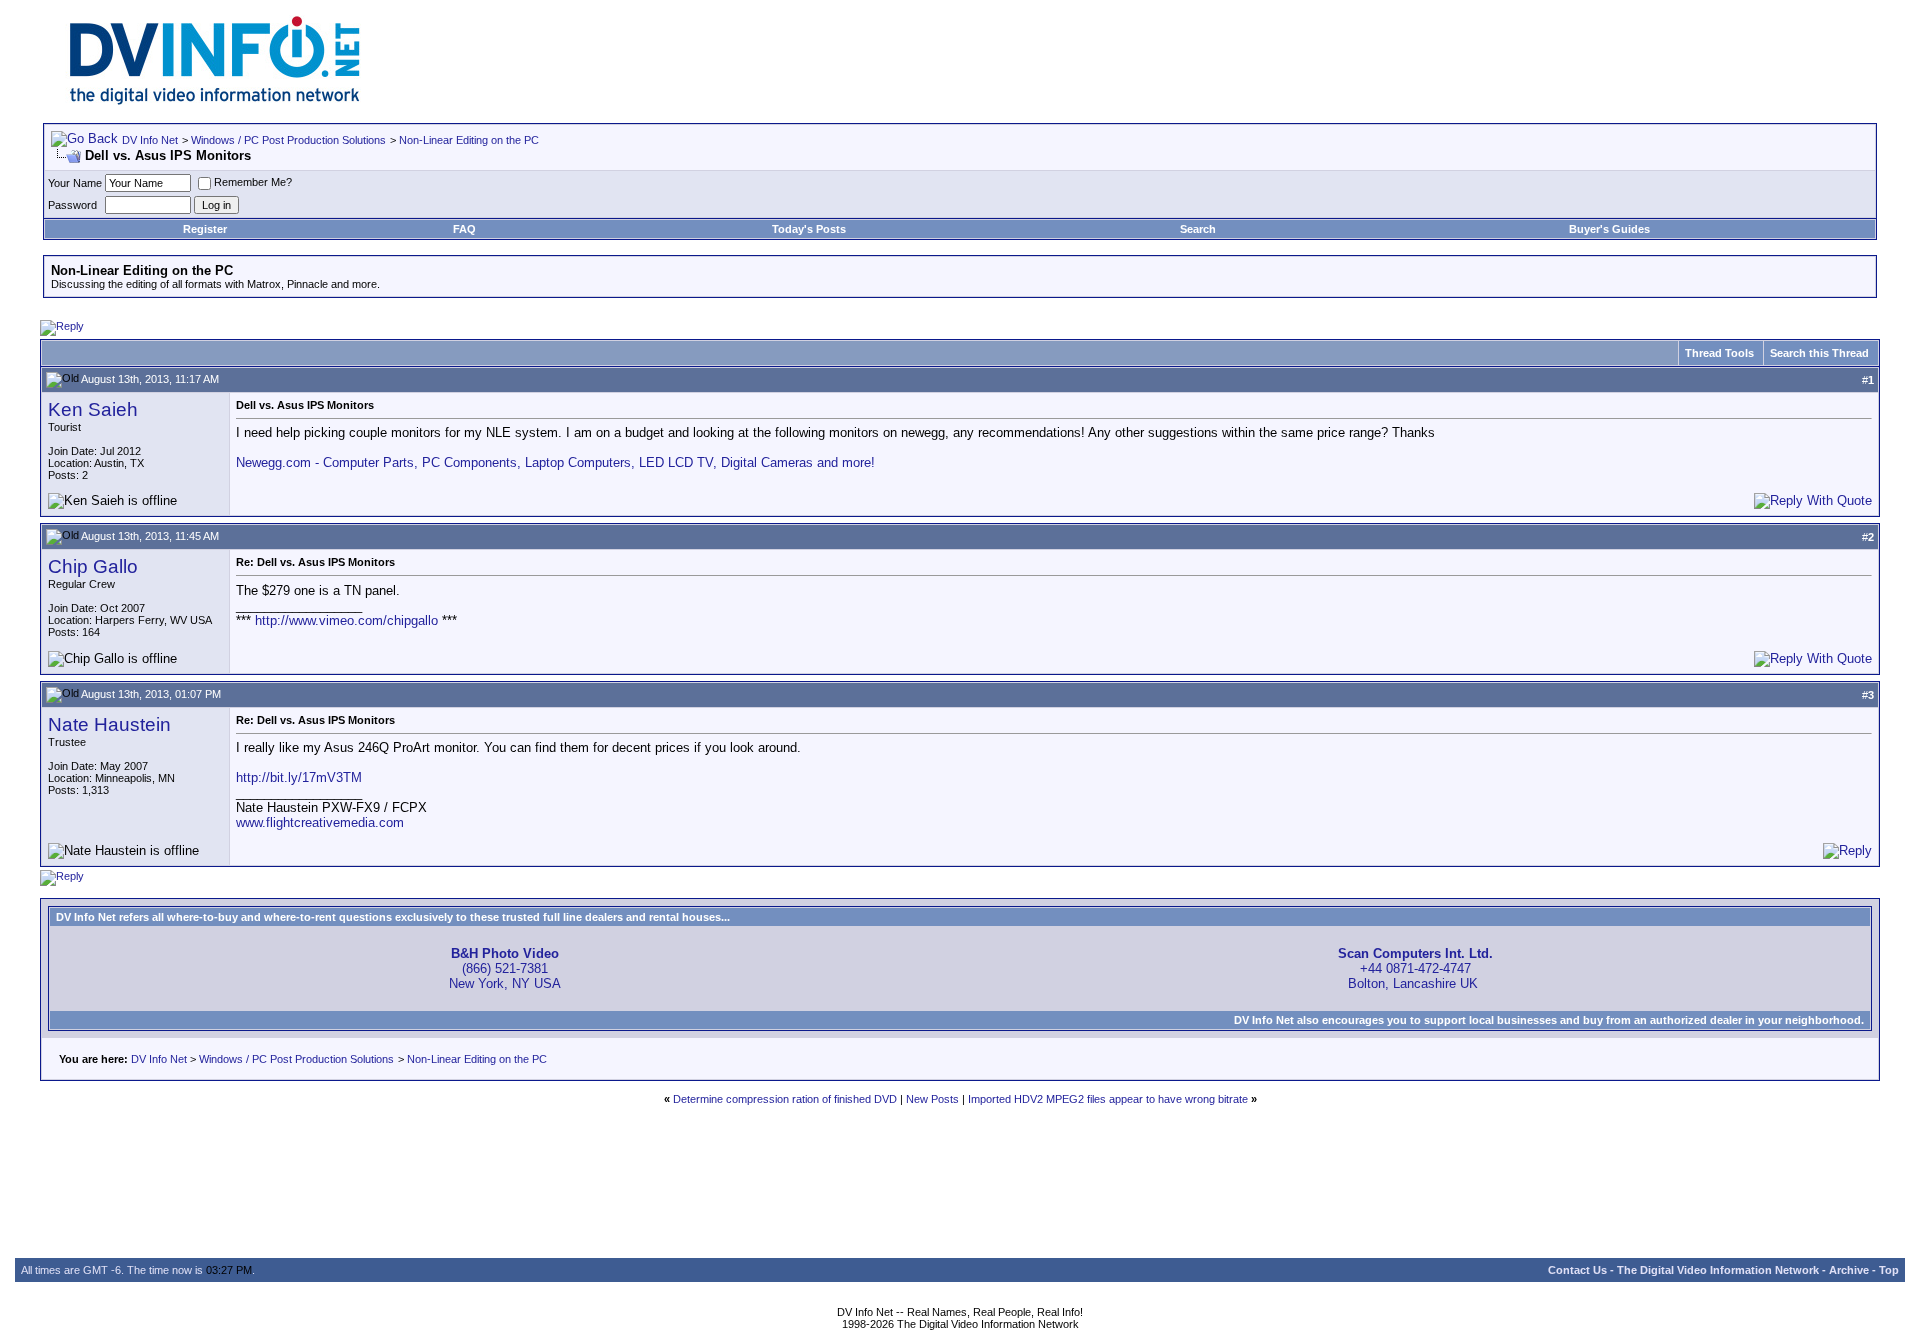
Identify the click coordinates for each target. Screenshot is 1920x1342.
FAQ (464, 229)
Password (72, 205)
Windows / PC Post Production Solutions (288, 140)
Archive (1849, 1270)
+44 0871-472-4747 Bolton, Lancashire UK (1415, 968)
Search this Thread (1819, 353)
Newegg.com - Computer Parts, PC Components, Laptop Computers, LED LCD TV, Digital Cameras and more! (555, 462)
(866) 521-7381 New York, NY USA (505, 968)
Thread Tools (1719, 353)
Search (1198, 229)
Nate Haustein (109, 724)
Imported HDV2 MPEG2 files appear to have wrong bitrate (1108, 1099)
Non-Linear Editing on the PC (469, 140)
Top (1889, 1270)
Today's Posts (809, 229)
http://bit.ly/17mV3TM (299, 777)
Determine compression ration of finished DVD (785, 1099)
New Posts (932, 1099)
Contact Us (1577, 1270)
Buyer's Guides (1609, 229)
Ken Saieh (93, 409)
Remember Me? (253, 182)
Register (205, 229)
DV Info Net (150, 140)
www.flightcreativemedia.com (320, 822)
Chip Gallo (93, 566)
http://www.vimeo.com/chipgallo (346, 620)
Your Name (75, 183)
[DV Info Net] (215, 100)
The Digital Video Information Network (1718, 1270)
